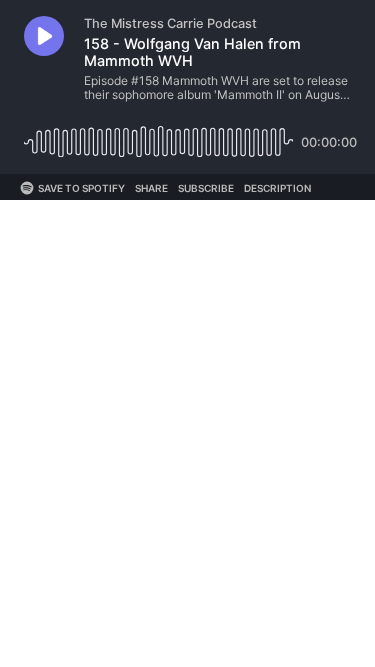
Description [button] (277, 188)
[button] (44, 36)
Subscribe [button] (206, 188)
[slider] (158, 134)
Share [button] (151, 188)
